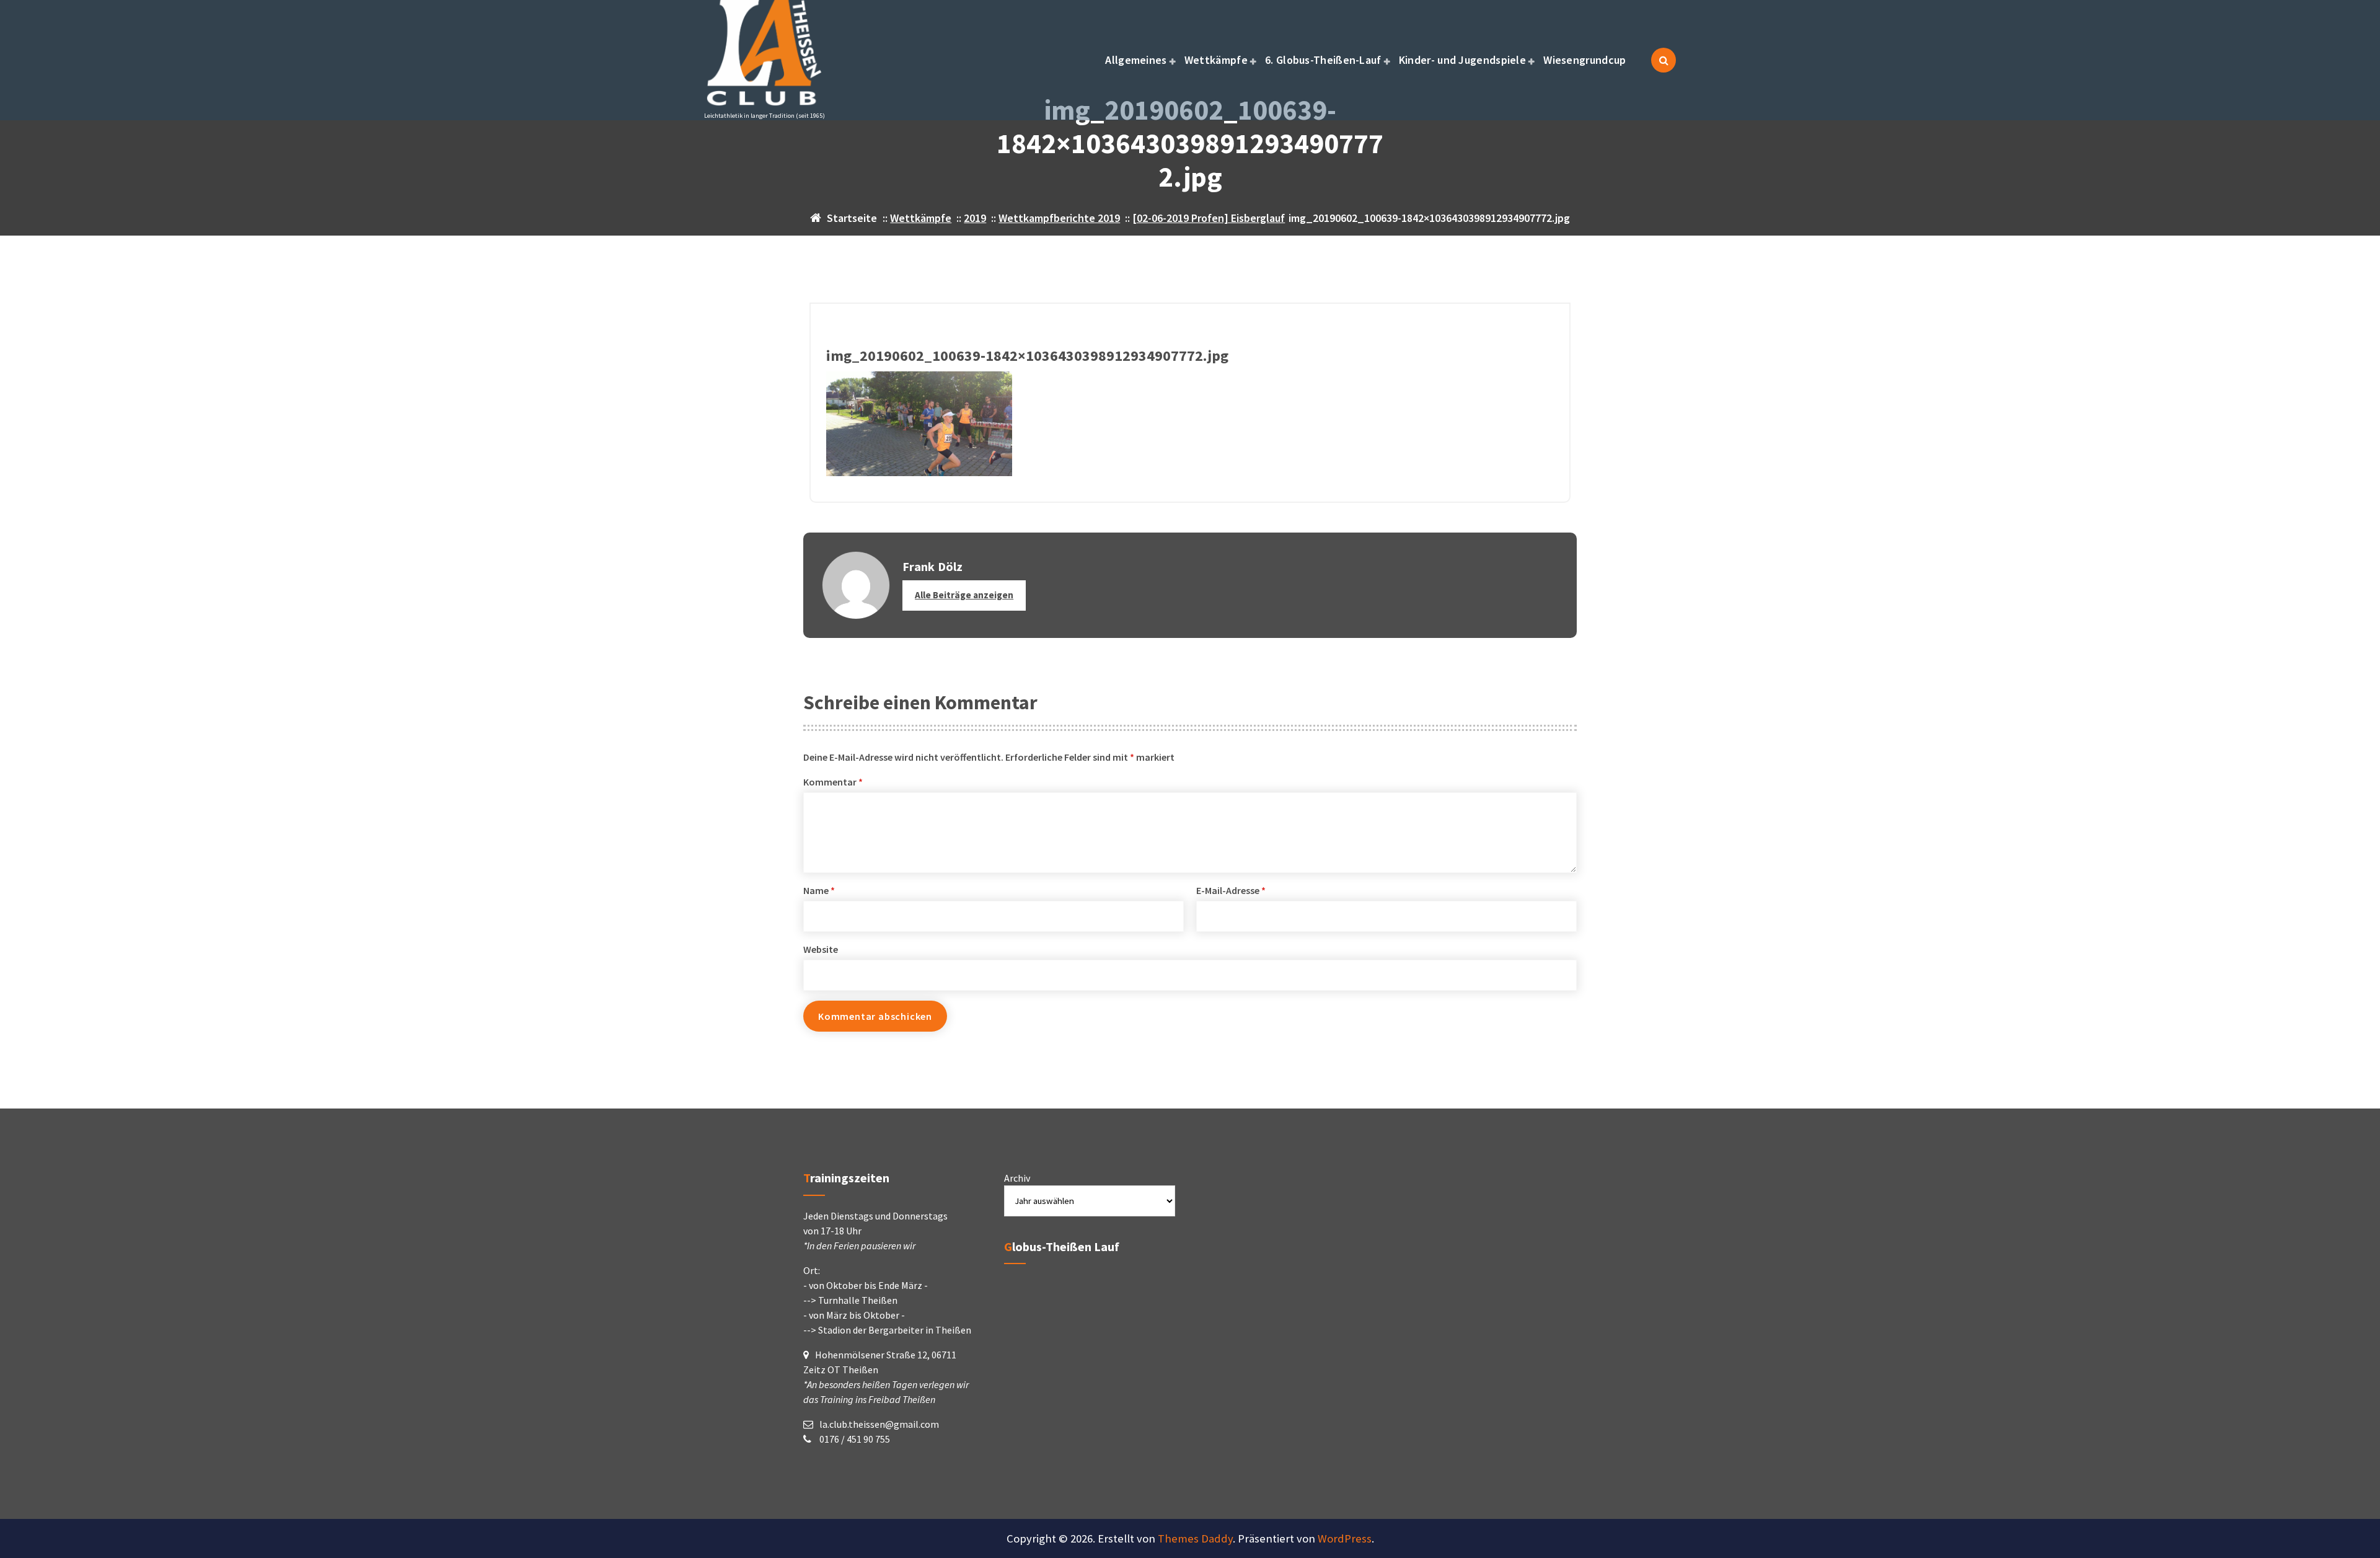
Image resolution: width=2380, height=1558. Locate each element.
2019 (975, 218)
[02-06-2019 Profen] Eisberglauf (1209, 218)
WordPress (1345, 1538)
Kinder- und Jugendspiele (1462, 60)
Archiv (1017, 1178)
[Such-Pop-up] (1664, 60)
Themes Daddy (1195, 1538)
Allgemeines (1136, 60)
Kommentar (833, 782)
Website (821, 949)
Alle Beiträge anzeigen (964, 595)
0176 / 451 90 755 (854, 1439)
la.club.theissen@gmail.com (879, 1424)
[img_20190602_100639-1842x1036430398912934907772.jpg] (1190, 424)
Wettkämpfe (1216, 60)
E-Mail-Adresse (1231, 890)
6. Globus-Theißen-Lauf (1323, 60)
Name (819, 890)
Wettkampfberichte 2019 (1059, 218)
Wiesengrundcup (1584, 60)
